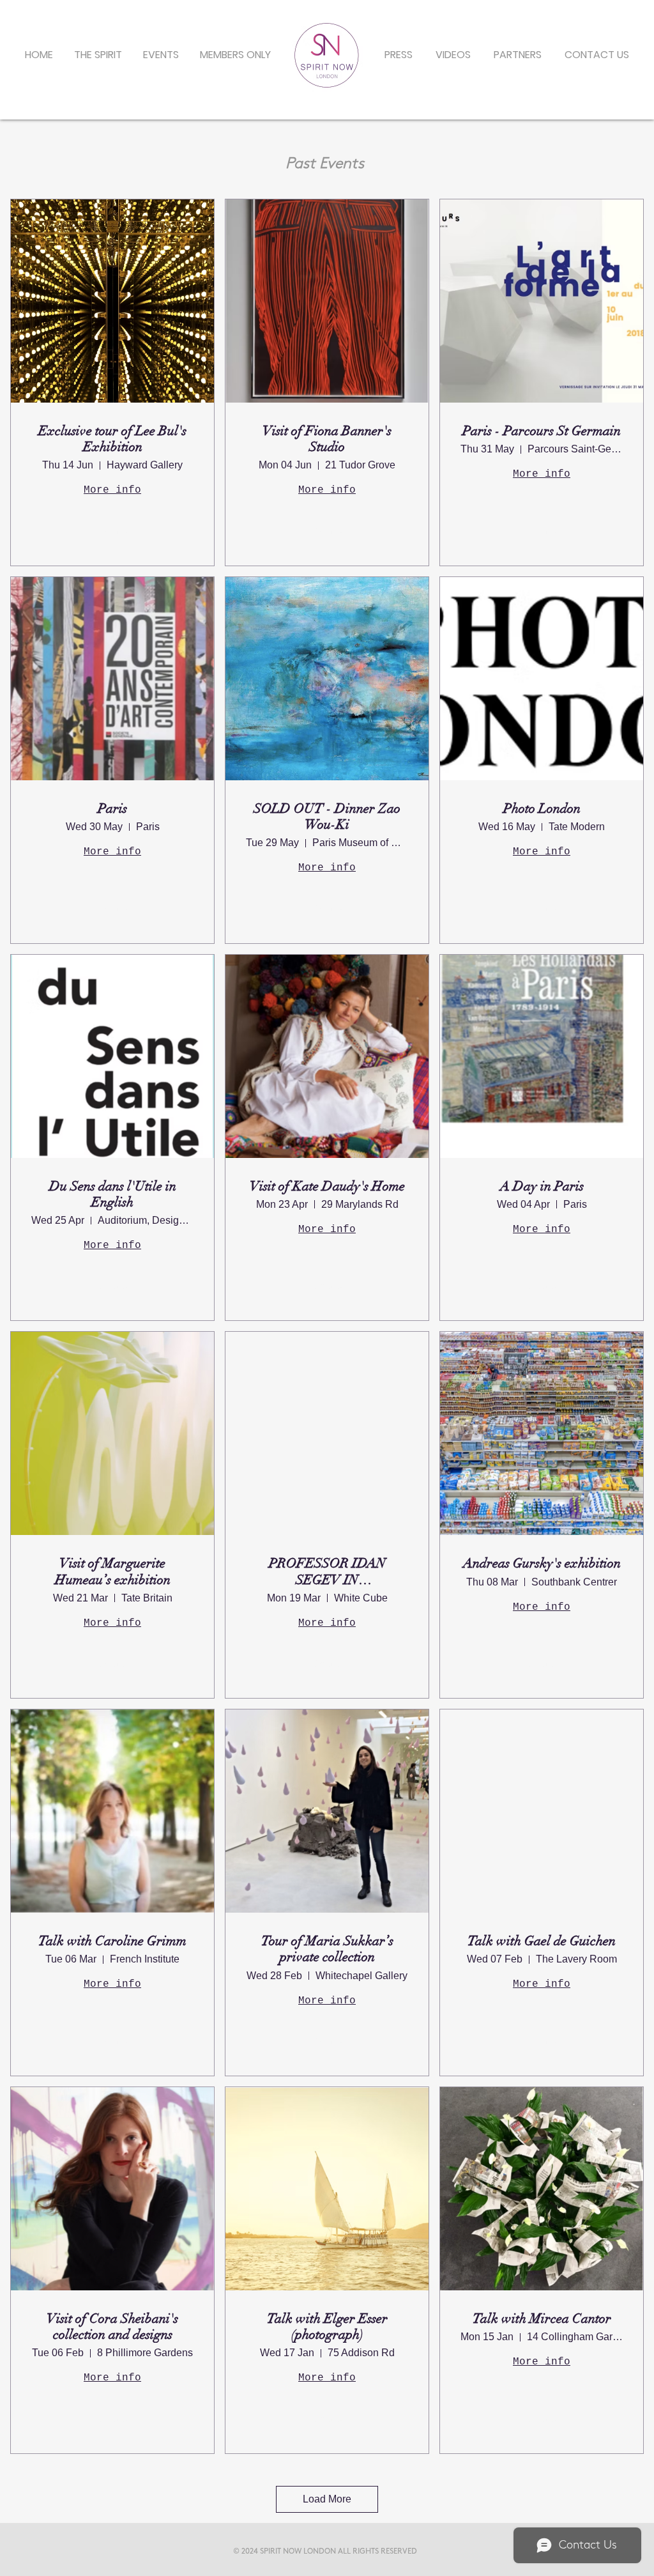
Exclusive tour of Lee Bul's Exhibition (112, 439)
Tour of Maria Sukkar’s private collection (327, 1949)
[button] (161, 55)
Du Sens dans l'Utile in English (113, 1194)
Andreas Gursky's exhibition (542, 1563)
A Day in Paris (542, 1186)
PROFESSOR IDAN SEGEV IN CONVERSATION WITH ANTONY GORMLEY (327, 1571)
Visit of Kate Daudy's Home (327, 1186)
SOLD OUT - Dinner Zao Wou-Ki (327, 817)
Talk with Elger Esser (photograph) (327, 2327)
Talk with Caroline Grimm (112, 1941)
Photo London (542, 809)
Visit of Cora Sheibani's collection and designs (112, 2327)
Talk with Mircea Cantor (542, 2319)
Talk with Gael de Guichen (542, 1941)
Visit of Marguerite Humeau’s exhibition (113, 1571)
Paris (112, 809)
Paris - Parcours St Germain (542, 431)
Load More (327, 2499)
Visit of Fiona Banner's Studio (327, 439)
